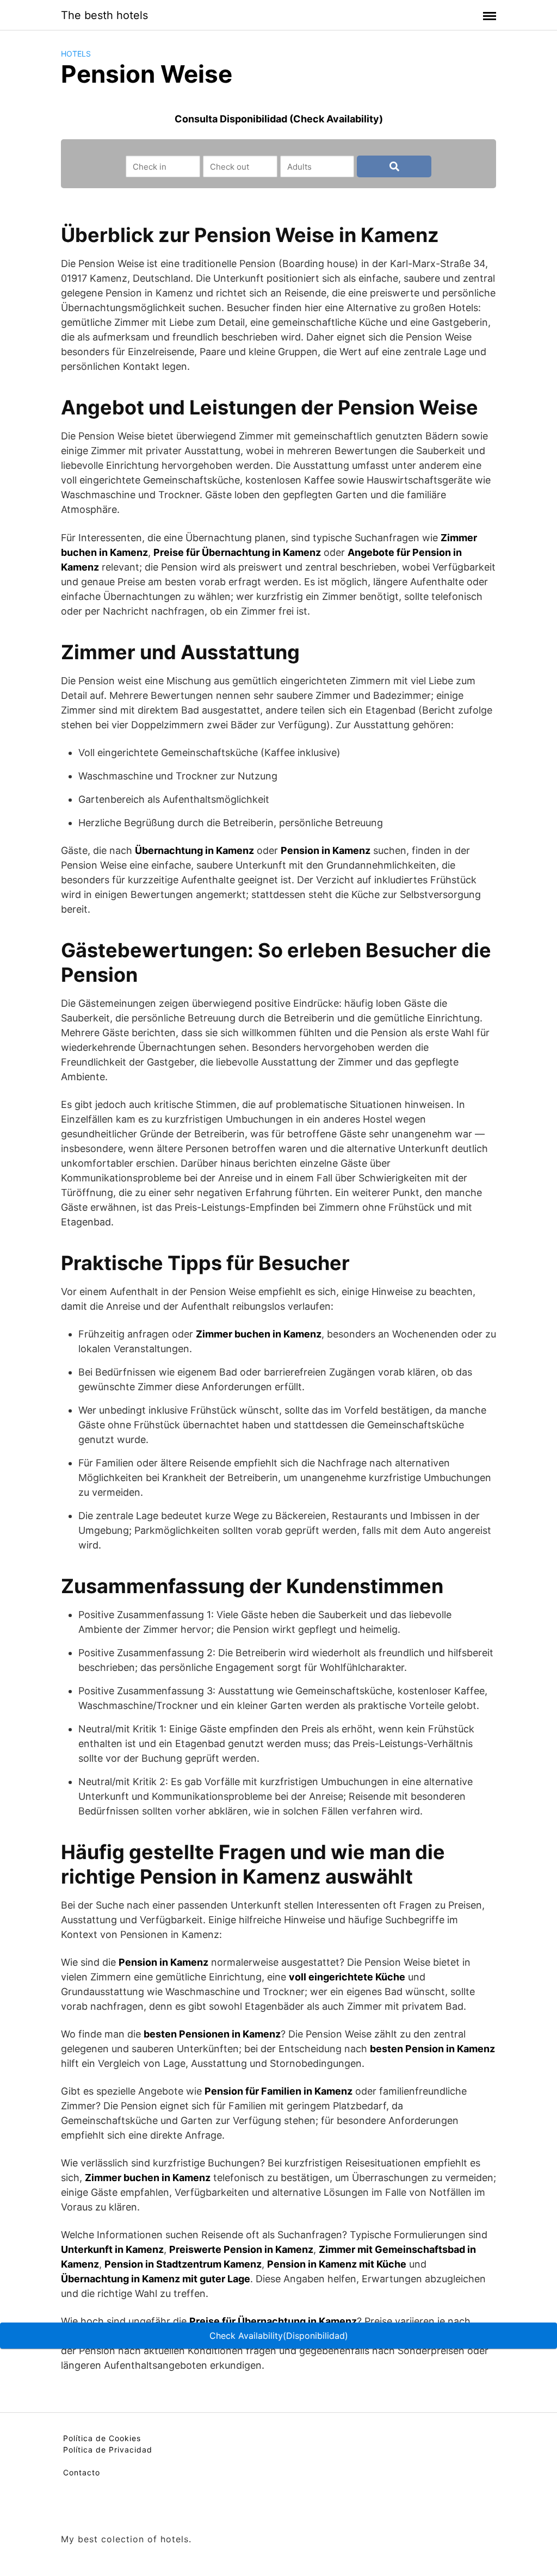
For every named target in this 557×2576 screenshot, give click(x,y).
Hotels (76, 54)
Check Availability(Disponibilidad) (279, 2336)
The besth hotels (104, 15)
